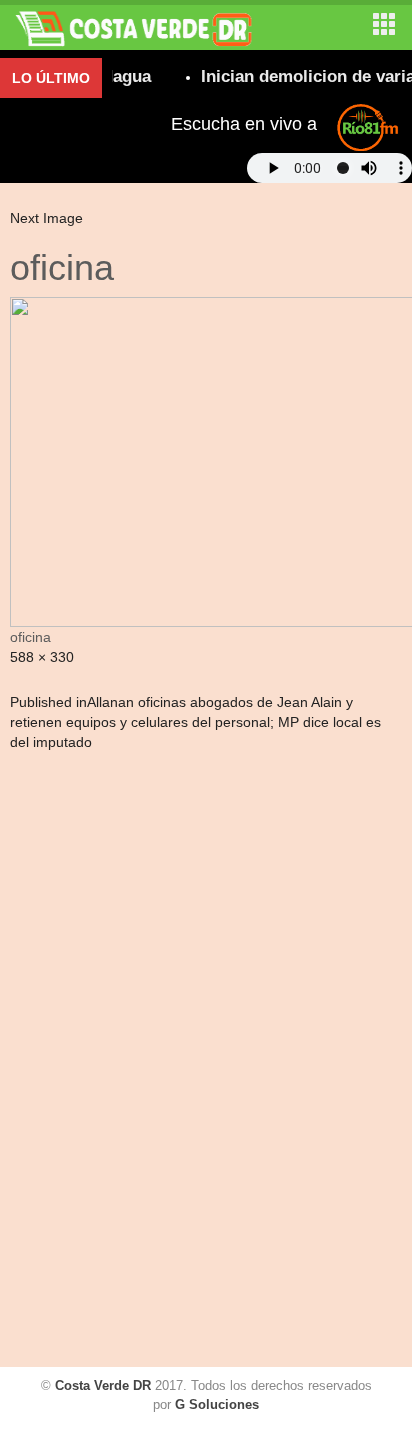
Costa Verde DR (103, 1385)
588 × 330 (42, 657)
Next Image (46, 218)
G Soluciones (217, 1404)
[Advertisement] (95, 1062)
